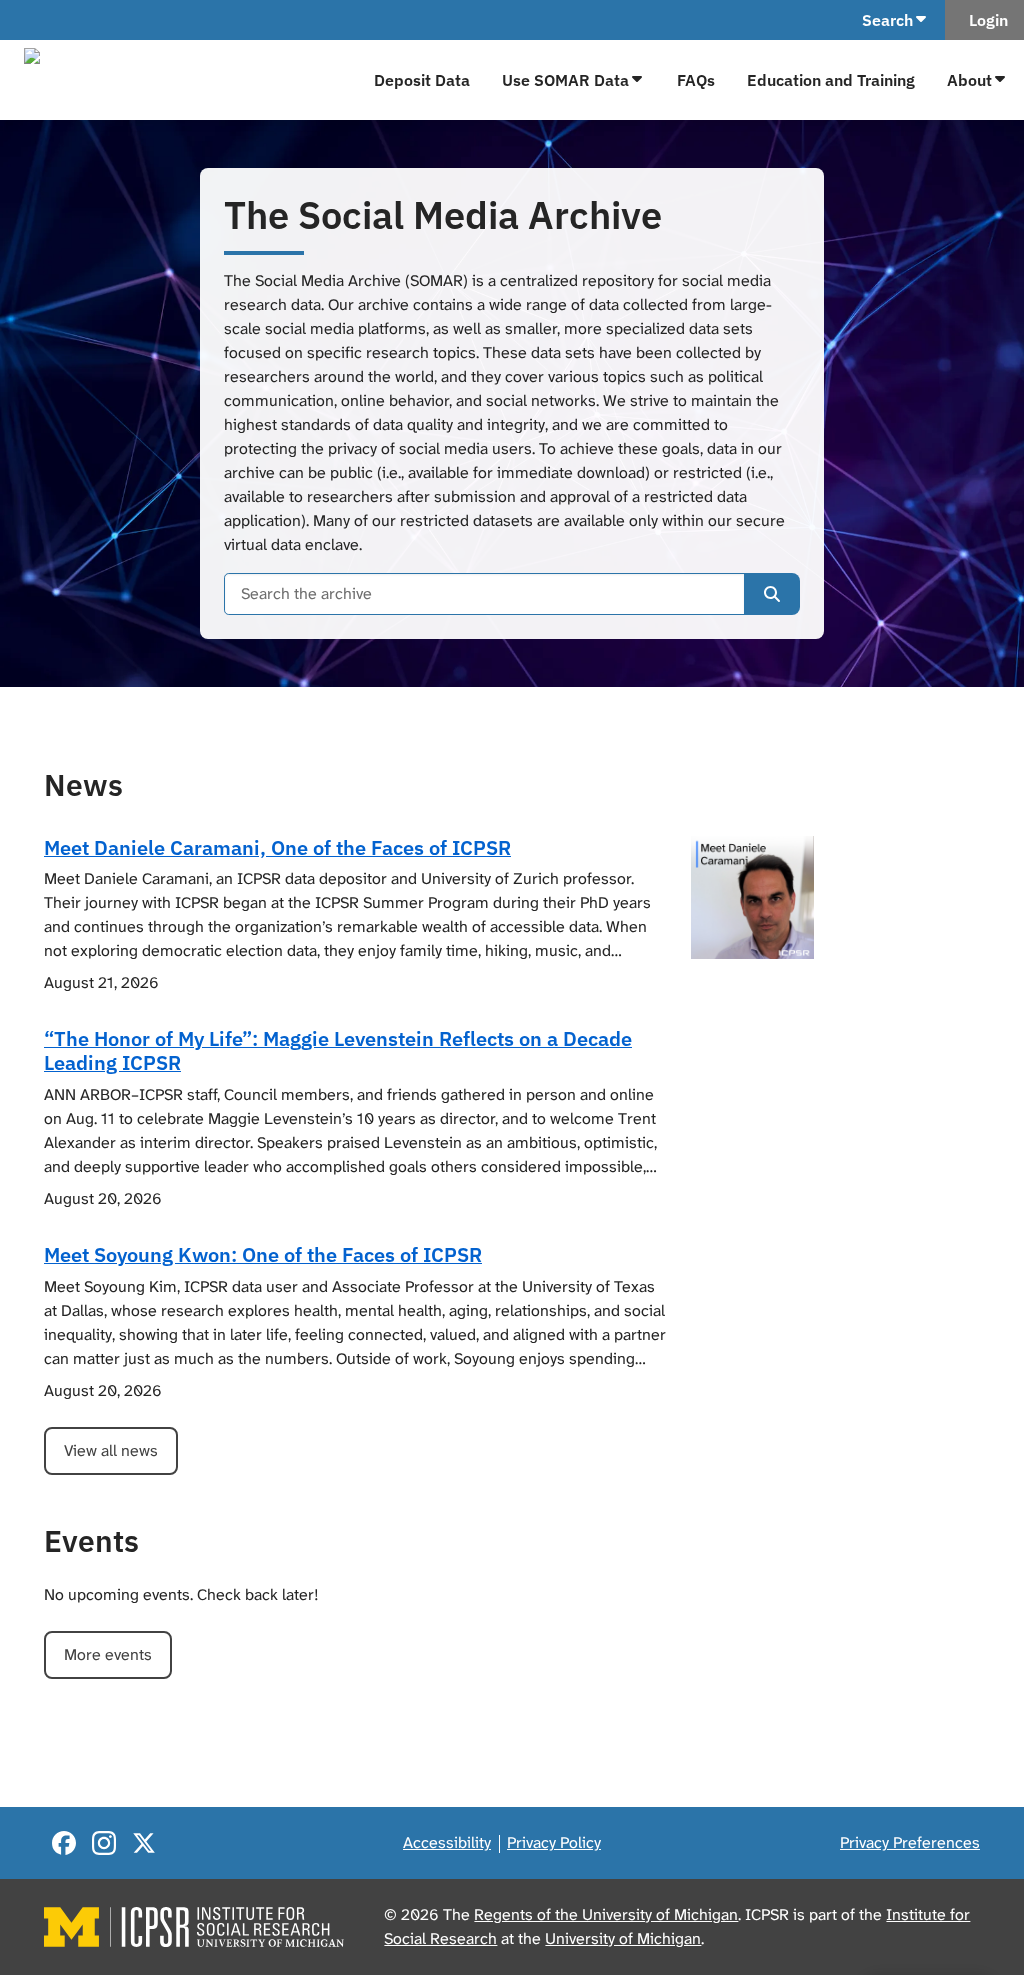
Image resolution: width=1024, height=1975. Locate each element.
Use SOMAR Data (565, 80)
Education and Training (831, 80)
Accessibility (447, 1842)
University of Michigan (623, 1938)
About (969, 80)
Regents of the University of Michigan (606, 1914)
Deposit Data (422, 80)
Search (887, 20)
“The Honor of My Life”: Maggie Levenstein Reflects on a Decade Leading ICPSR (338, 1050)
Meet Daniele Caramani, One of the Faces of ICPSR (277, 847)
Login (984, 20)
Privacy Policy (554, 1842)
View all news (111, 1450)
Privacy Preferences (910, 1842)
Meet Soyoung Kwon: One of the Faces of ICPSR (263, 1254)
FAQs (696, 80)
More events (108, 1654)
